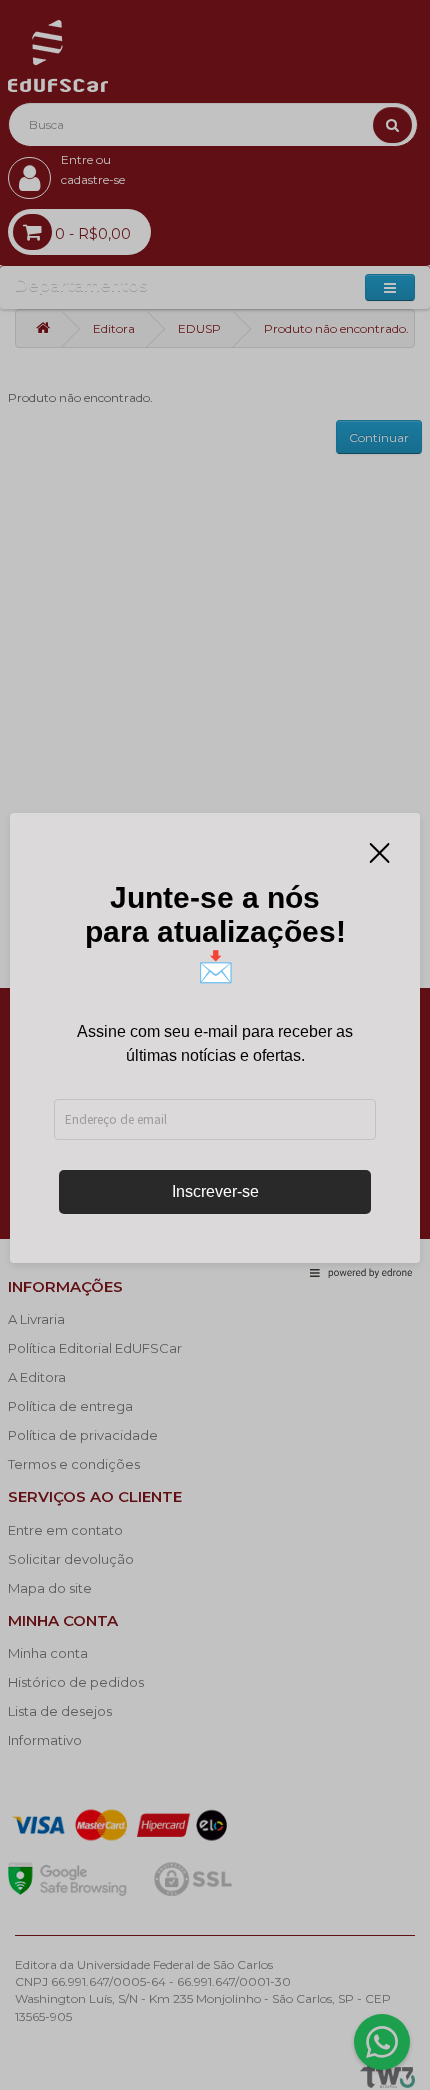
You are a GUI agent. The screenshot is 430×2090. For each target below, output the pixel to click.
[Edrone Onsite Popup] (215, 1045)
